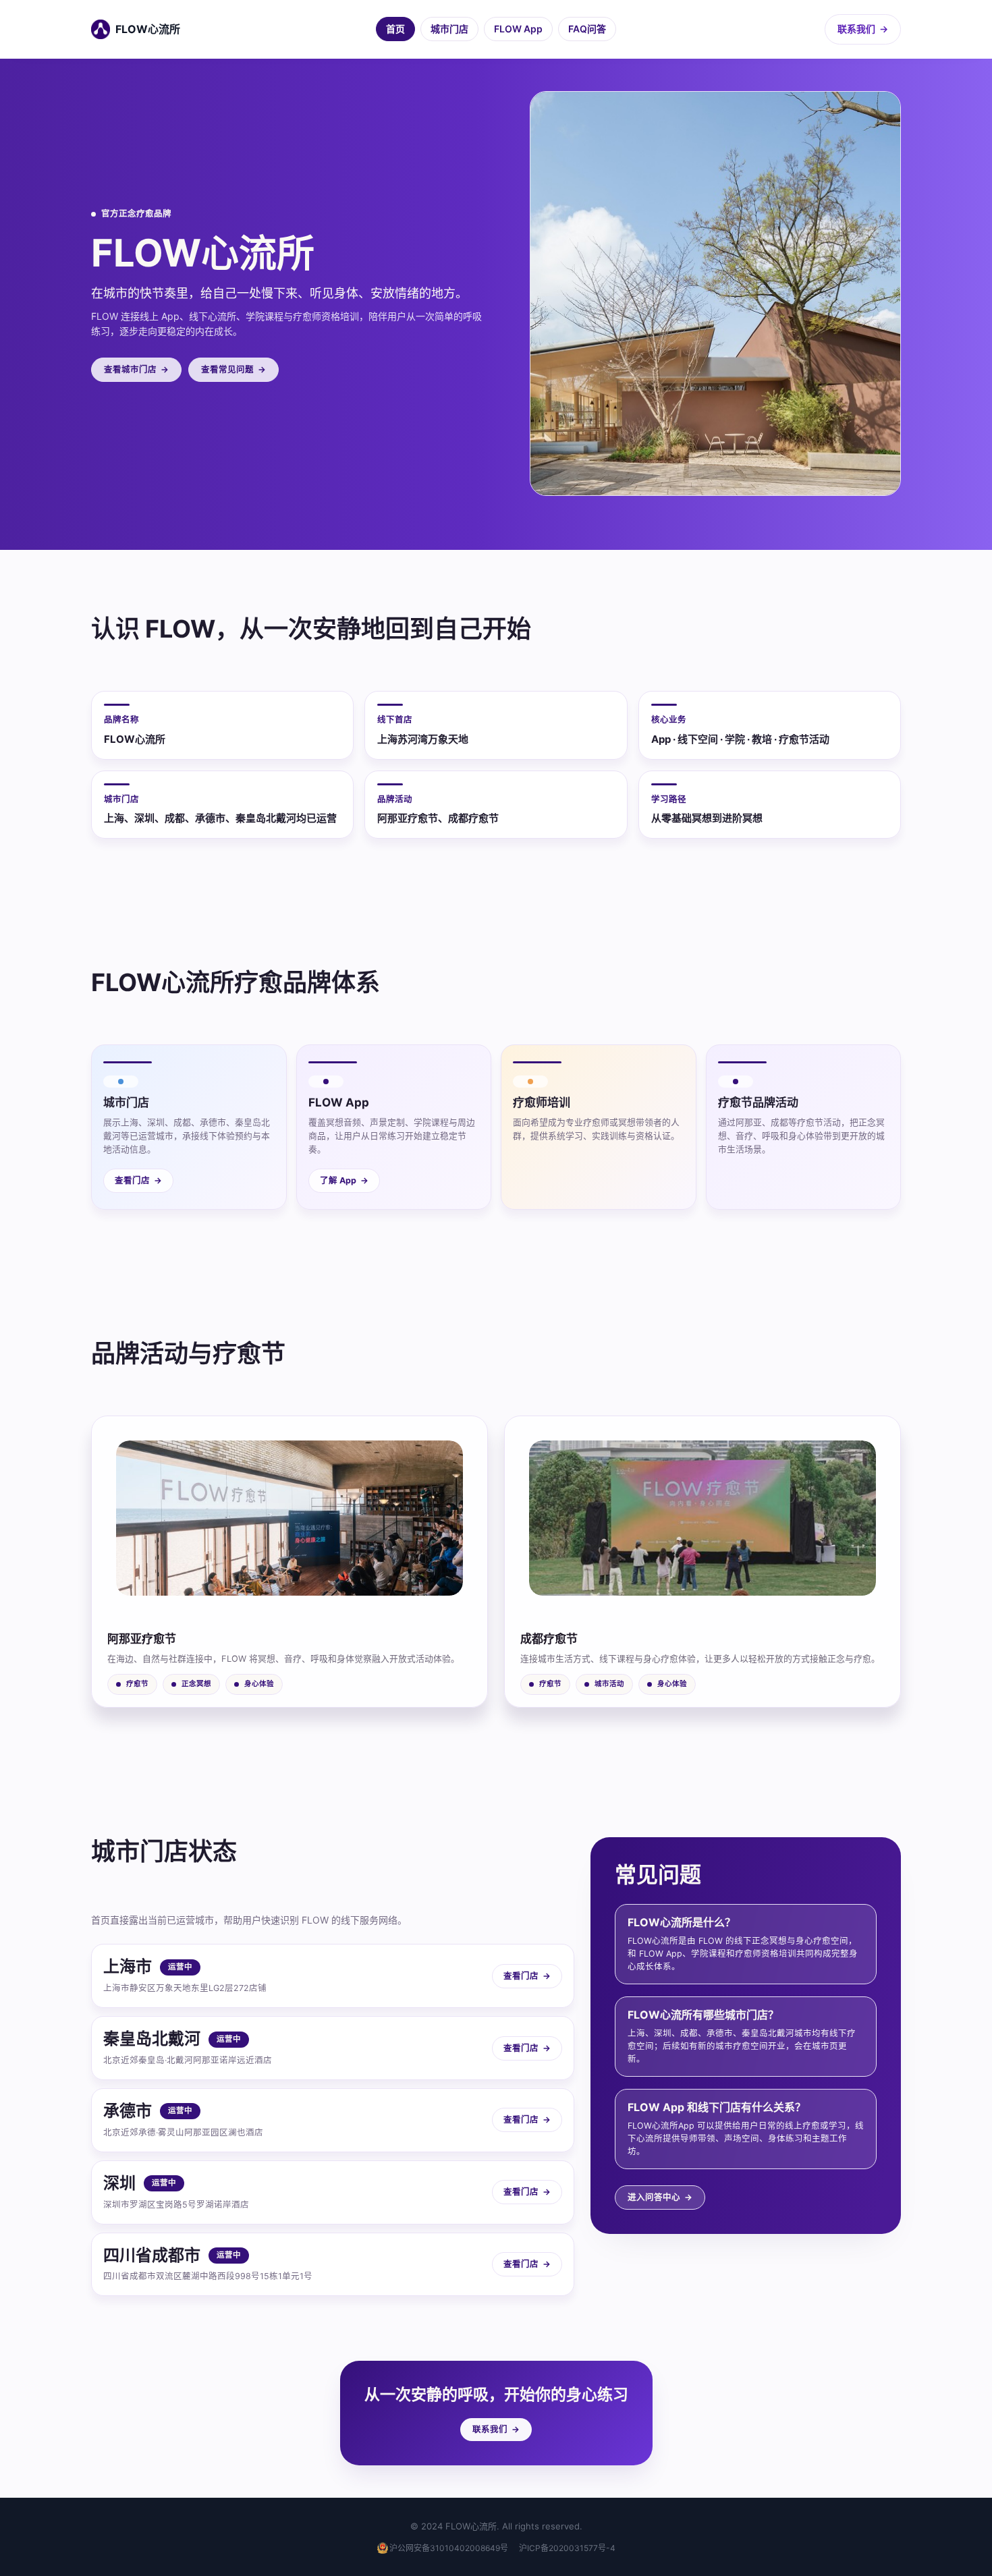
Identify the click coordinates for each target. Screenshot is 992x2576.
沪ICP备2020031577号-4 (567, 2548)
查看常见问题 (233, 369)
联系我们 (863, 29)
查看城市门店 (136, 369)
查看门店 (138, 1180)
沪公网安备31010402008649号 (449, 2548)
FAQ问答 (587, 29)
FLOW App (518, 29)
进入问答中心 (660, 2197)
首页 (395, 29)
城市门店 (449, 29)
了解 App (344, 1180)
